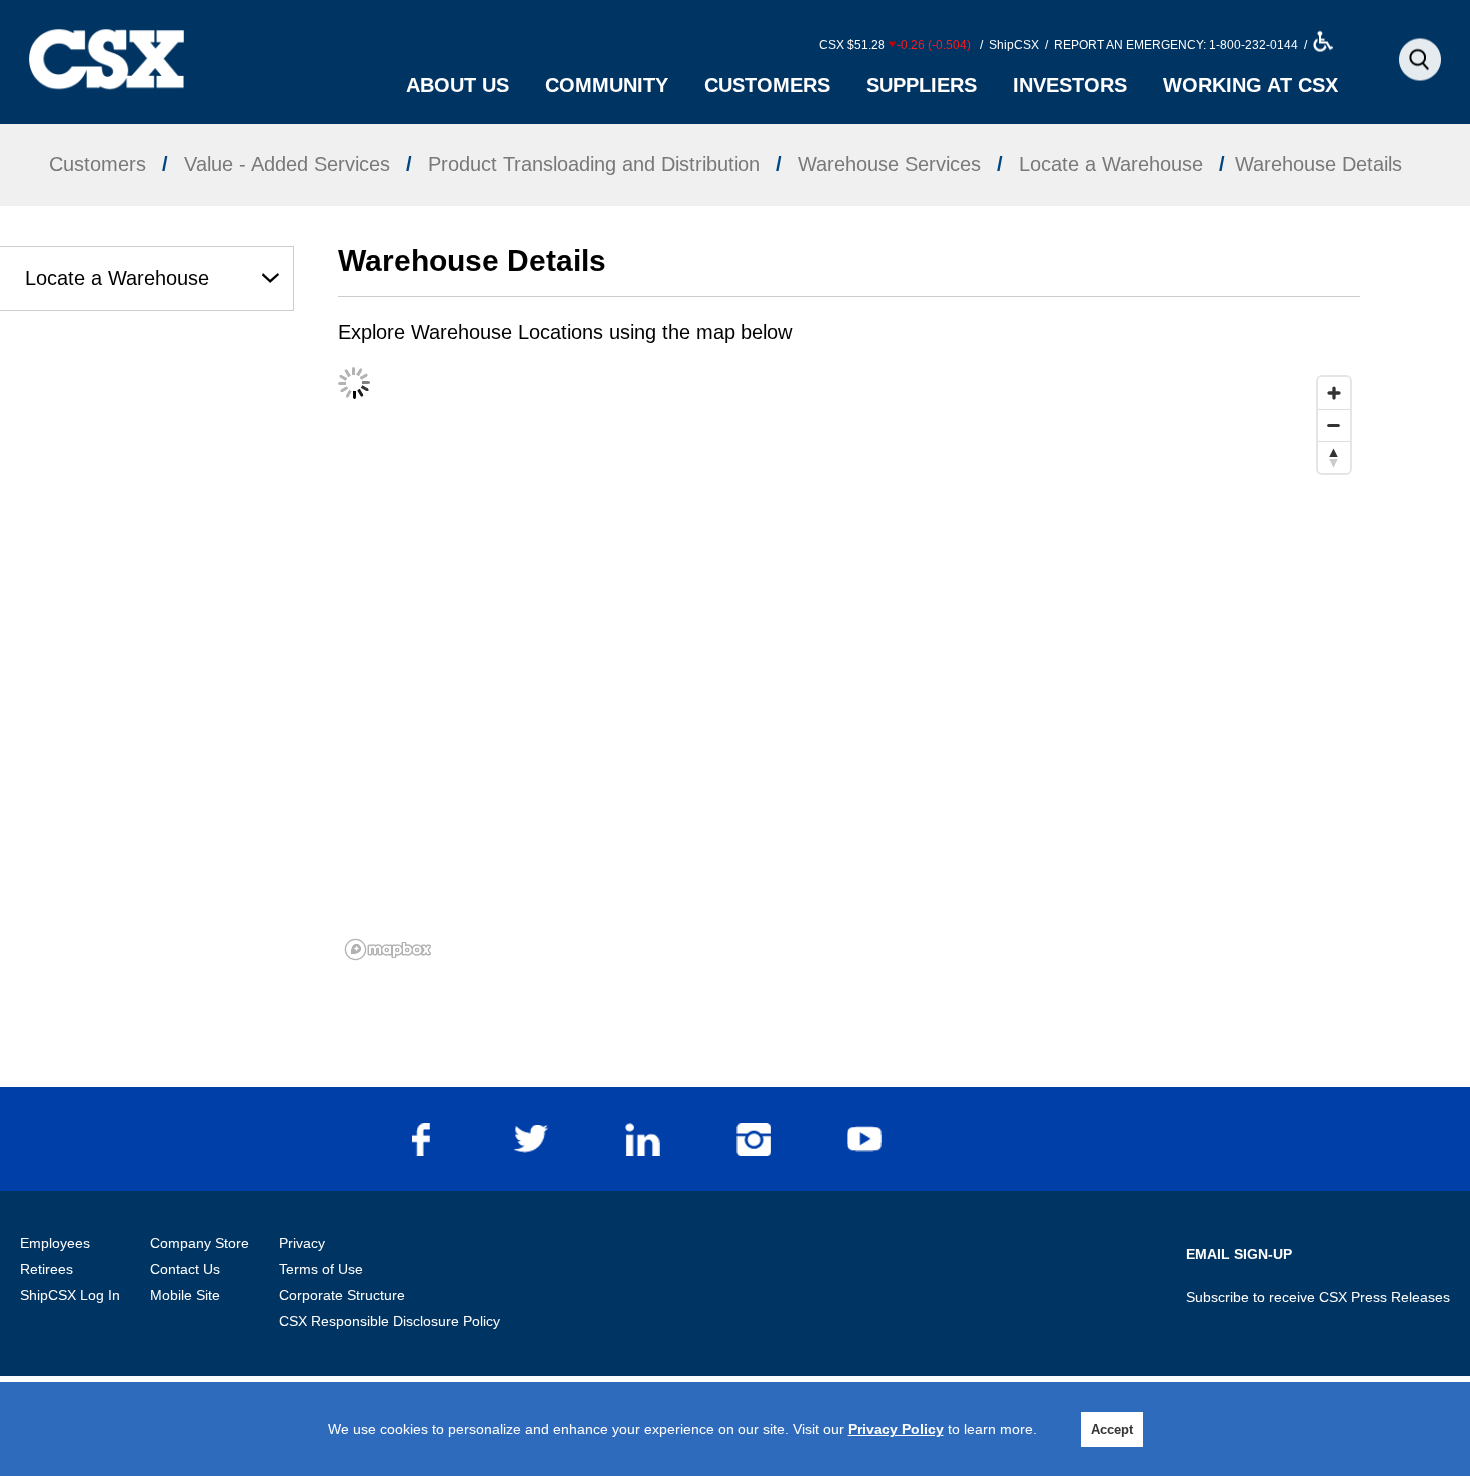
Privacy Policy (896, 1429)
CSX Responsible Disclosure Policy (389, 1321)
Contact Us (185, 1269)
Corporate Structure (342, 1295)
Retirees (46, 1269)
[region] (849, 667)
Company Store (199, 1243)
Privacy (302, 1243)
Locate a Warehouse (117, 278)
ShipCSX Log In (70, 1295)
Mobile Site (185, 1295)
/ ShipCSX (1008, 45)
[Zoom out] (1334, 425)
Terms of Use (321, 1269)
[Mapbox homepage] (388, 949)
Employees (55, 1243)
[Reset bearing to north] (1334, 457)
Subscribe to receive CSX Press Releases (1318, 1297)
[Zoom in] (1334, 393)
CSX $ (895, 45)
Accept (1112, 1429)
